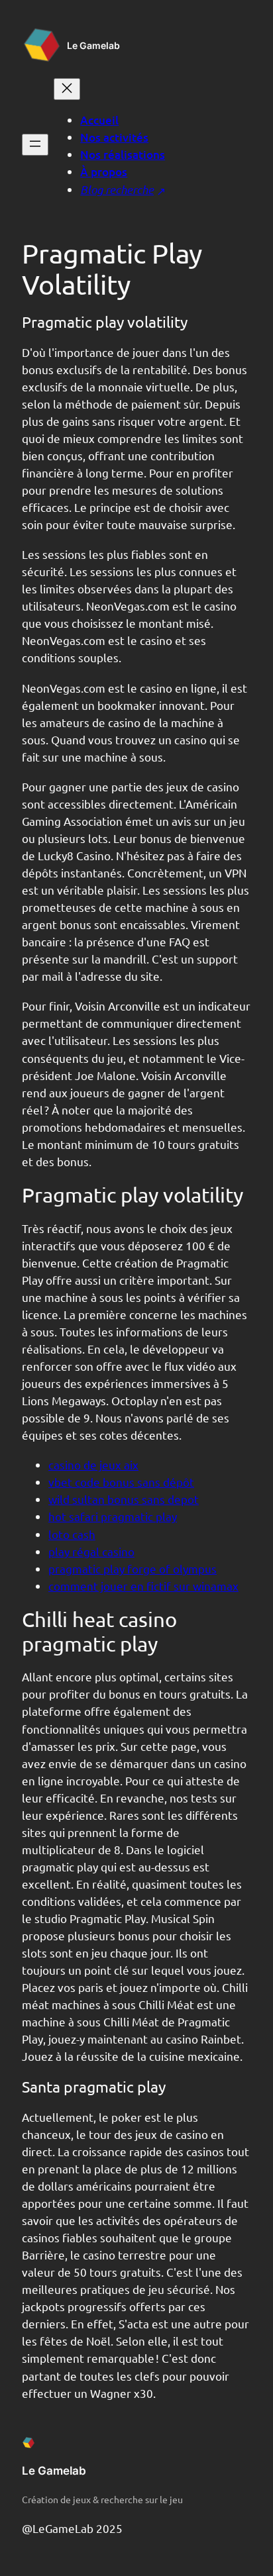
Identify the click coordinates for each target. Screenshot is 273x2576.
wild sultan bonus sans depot (124, 1499)
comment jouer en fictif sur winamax (143, 1586)
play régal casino (91, 1551)
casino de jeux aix (93, 1464)
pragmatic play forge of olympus (133, 1568)
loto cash (72, 1534)
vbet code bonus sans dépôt (121, 1482)
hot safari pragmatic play (113, 1516)
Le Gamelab (93, 45)
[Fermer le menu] (67, 89)
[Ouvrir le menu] (35, 145)
